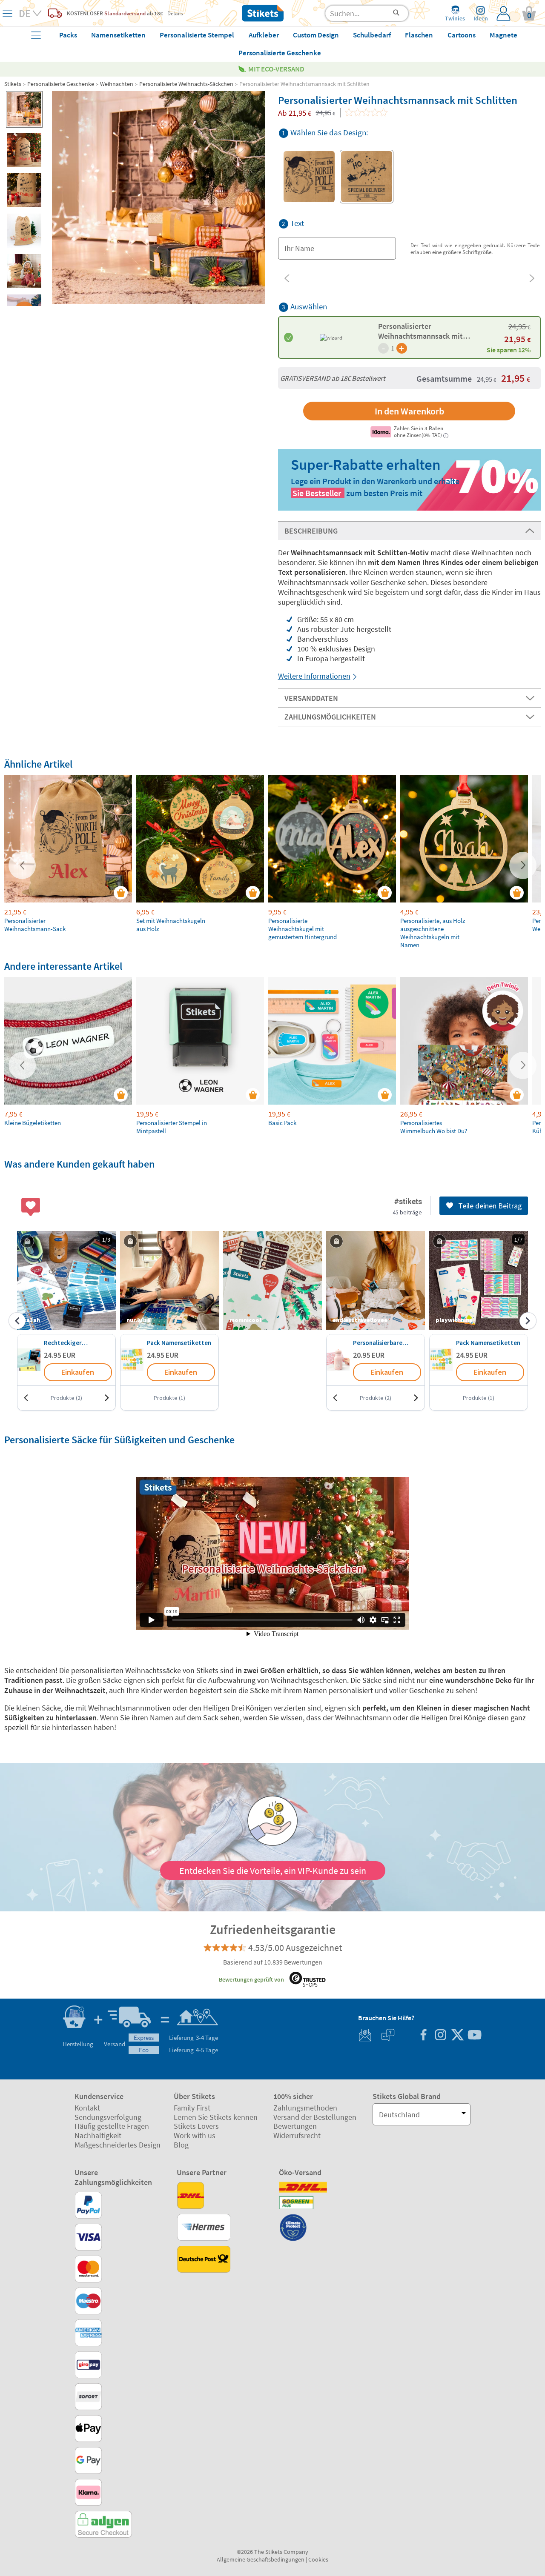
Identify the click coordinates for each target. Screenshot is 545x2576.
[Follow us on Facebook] (423, 2036)
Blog (181, 2145)
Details (175, 13)
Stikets (13, 84)
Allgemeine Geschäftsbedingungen (261, 2559)
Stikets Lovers (196, 2126)
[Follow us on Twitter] (457, 2036)
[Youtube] (474, 2036)
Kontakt (87, 2108)
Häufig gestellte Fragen (112, 2126)
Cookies (318, 2559)
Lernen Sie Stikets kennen (216, 2117)
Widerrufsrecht (297, 2135)
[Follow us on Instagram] (440, 2036)
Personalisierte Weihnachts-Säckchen (186, 84)
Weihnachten (117, 84)
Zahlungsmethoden (305, 2108)
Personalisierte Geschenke (61, 84)
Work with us (195, 2135)
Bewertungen (295, 2126)
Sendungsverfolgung (108, 2117)
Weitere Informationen (314, 676)
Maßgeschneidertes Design (118, 2145)
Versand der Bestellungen (315, 2117)
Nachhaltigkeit (98, 2135)
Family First (192, 2108)
